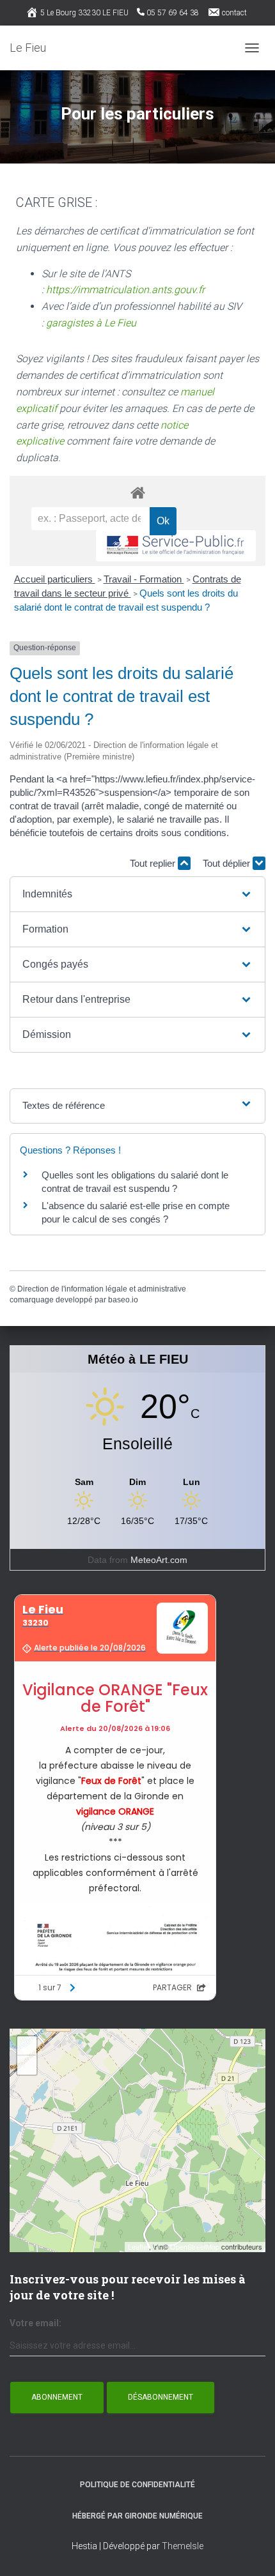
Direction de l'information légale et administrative (102, 1289)
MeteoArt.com (159, 1560)
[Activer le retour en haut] (250, 2550)
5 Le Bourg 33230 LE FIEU (84, 13)
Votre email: (35, 2323)
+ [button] (27, 2046)
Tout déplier (228, 863)
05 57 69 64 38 (173, 13)
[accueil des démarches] (137, 492)
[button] (137, 894)
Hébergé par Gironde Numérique (137, 2516)
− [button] (27, 2065)
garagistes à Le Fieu (91, 323)
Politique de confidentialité (137, 2485)
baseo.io (123, 1300)
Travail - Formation (144, 579)
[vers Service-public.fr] (176, 546)
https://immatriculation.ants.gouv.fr (125, 290)
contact (234, 13)
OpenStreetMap (195, 2246)
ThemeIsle (183, 2546)
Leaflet (138, 2246)
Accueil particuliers (55, 579)
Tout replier (154, 863)
